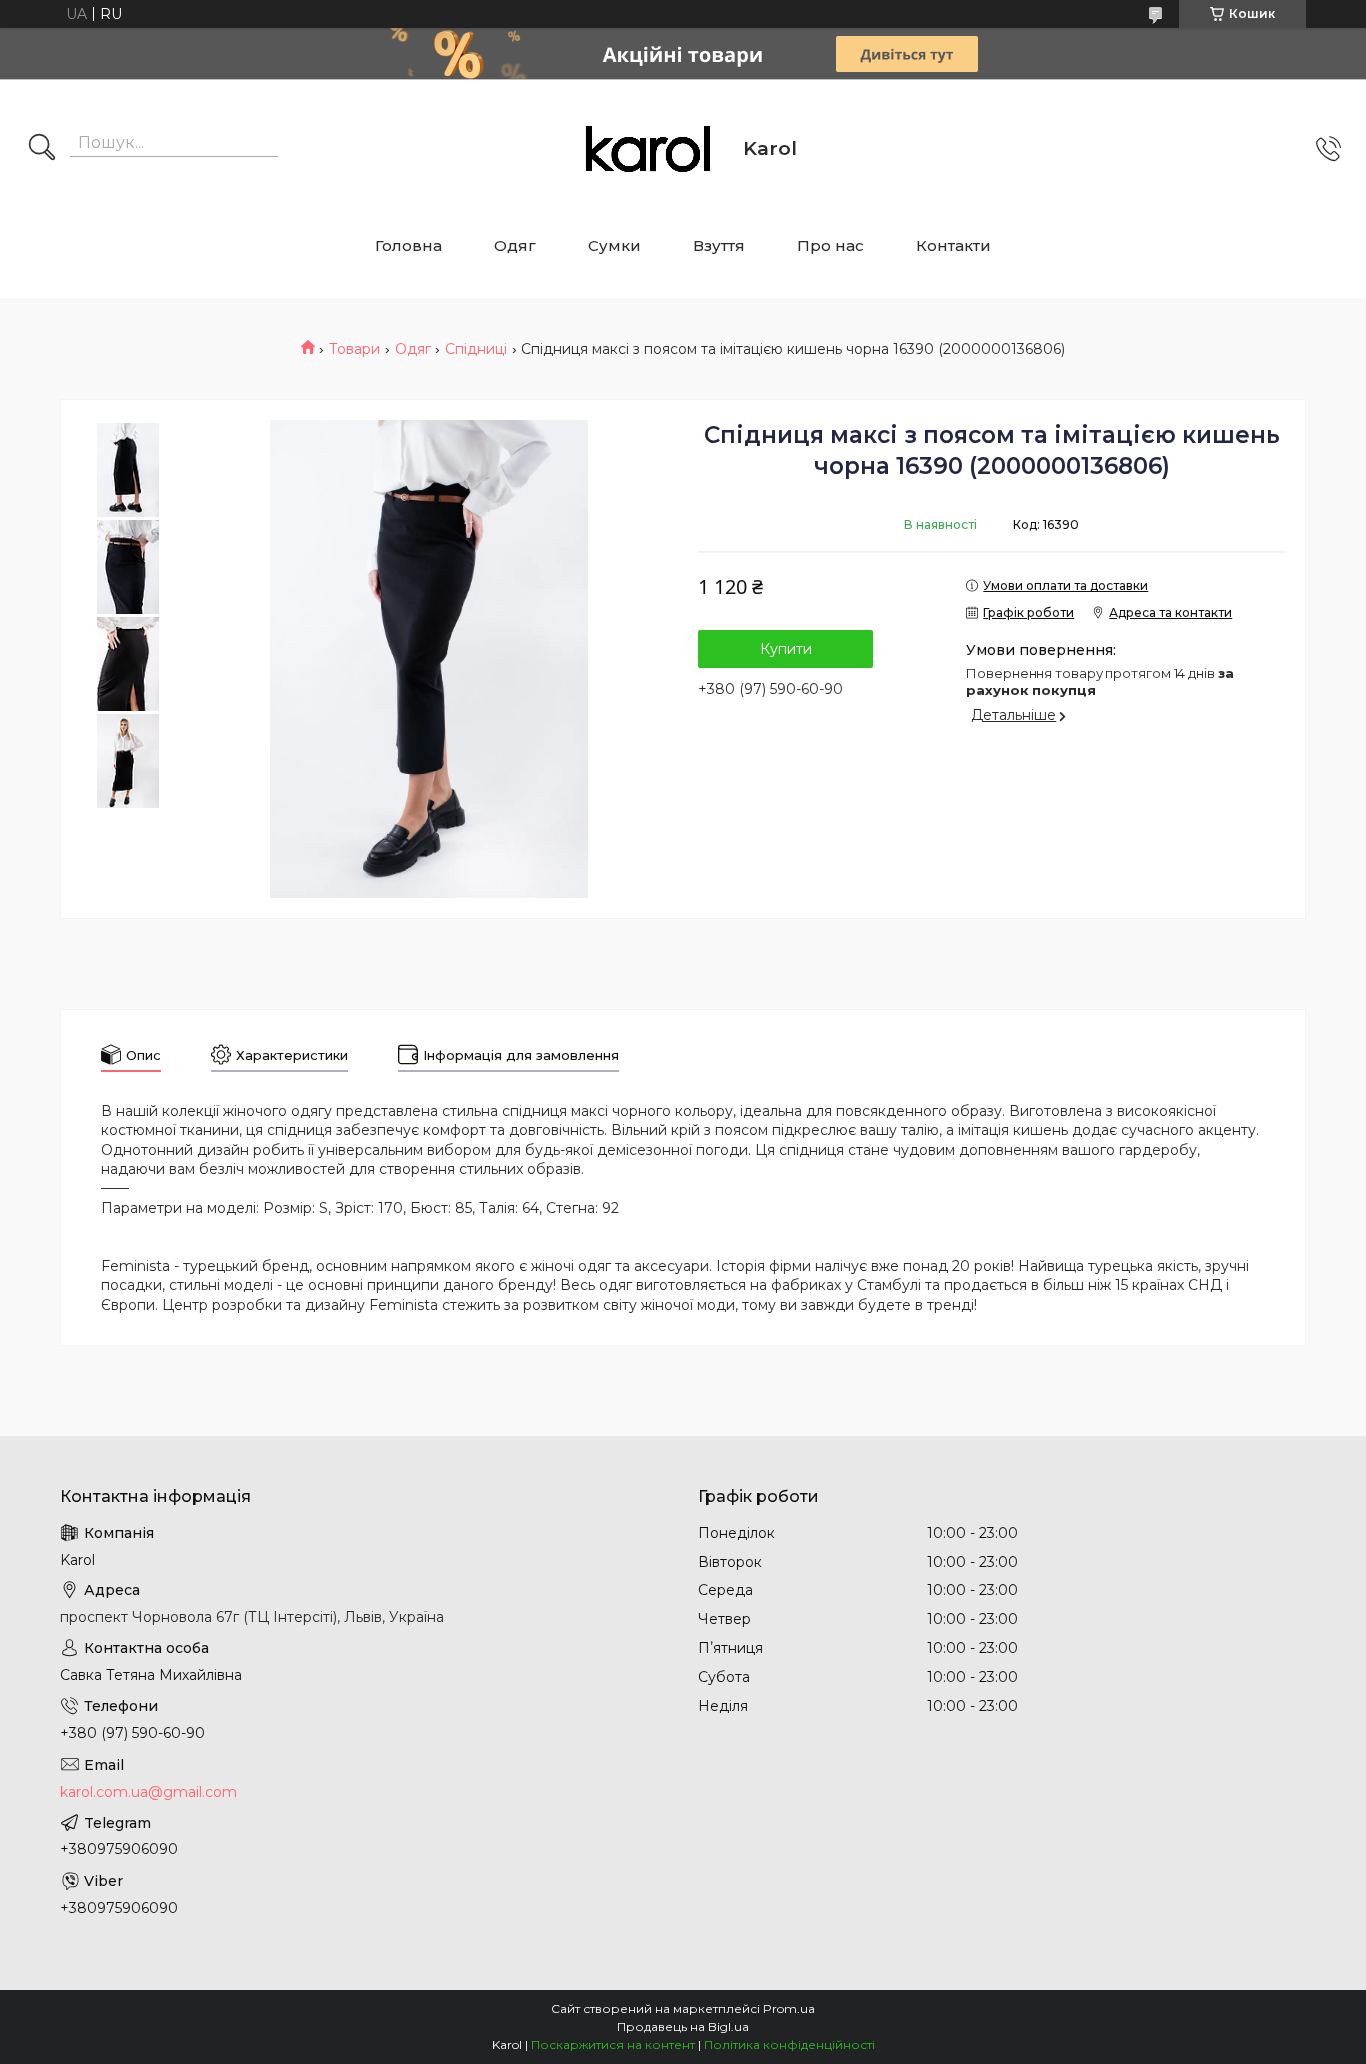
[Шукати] (42, 149)
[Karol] (648, 149)
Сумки (614, 245)
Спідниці (476, 349)
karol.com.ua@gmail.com (148, 1792)
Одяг (515, 245)
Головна (408, 245)
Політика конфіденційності (789, 2044)
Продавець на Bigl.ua (683, 2026)
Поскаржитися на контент (613, 2044)
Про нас (830, 245)
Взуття (719, 245)
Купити (786, 649)
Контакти (953, 245)
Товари (354, 349)
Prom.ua (789, 2008)
